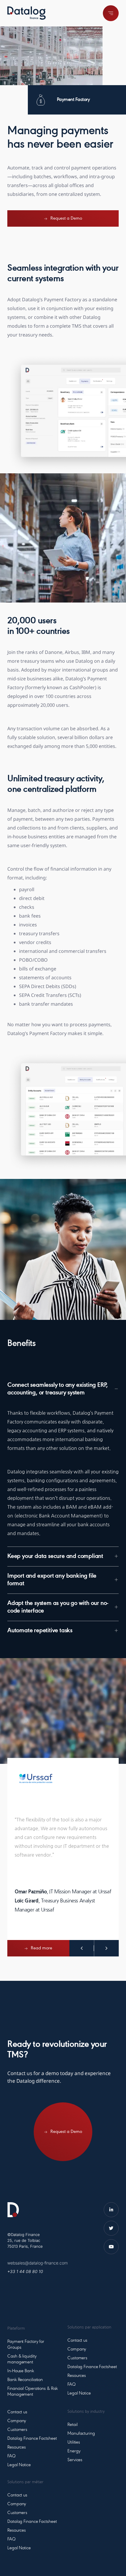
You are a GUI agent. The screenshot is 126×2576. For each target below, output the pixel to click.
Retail (72, 2425)
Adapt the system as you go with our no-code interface (58, 1607)
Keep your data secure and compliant (55, 1557)
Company (17, 2421)
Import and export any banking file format (52, 1580)
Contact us (17, 2412)
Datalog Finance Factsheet (32, 2439)
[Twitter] (111, 2228)
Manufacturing (81, 2434)
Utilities (74, 2442)
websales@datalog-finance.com (38, 2263)
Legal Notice (19, 2465)
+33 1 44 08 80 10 (25, 2271)
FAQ (11, 2456)
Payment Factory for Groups (26, 2345)
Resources (17, 2447)
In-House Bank (21, 2371)
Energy (74, 2451)
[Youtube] (111, 2247)
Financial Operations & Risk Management (33, 2392)
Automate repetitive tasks (40, 1631)
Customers (17, 2430)
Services (75, 2460)
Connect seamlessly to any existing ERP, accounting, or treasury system (58, 1389)
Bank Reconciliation (25, 2380)
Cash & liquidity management (22, 2359)
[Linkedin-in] (111, 2210)
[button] (63, 1389)
